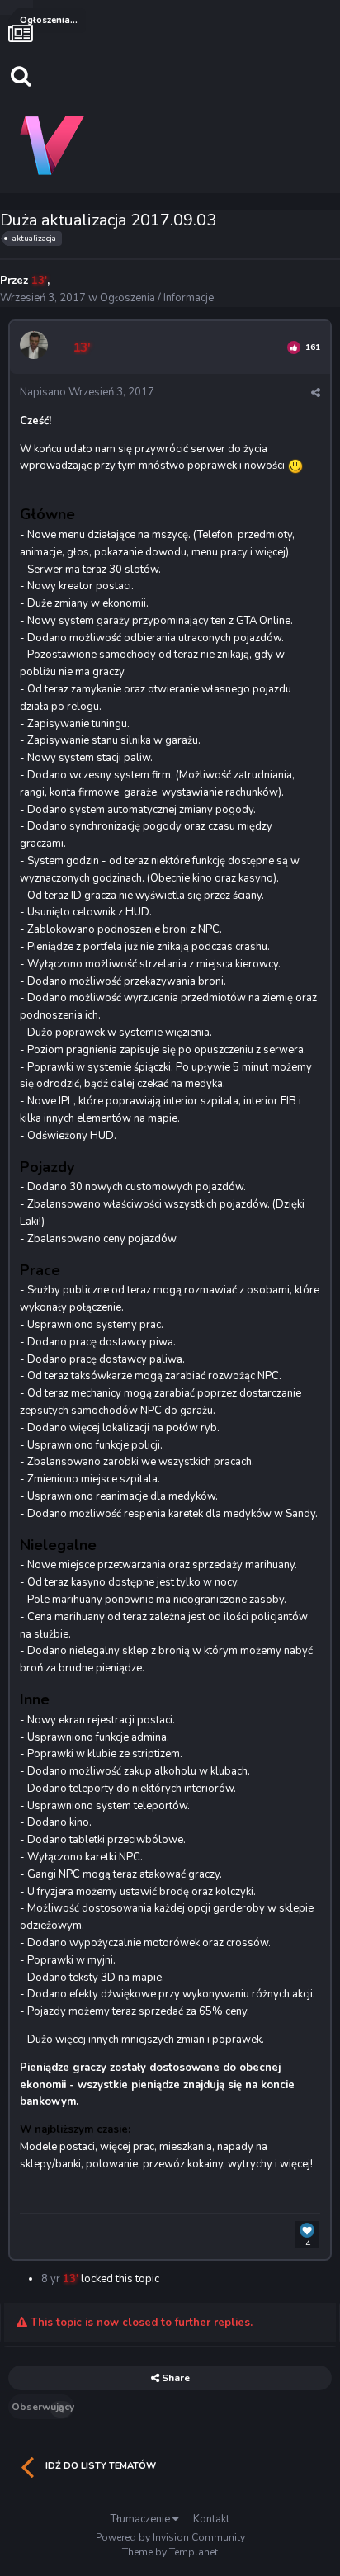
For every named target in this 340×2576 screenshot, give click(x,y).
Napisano (87, 392)
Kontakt (211, 2519)
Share (175, 2378)
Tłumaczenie (142, 2519)
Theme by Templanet (170, 2552)
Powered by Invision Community (170, 2537)
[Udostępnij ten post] (316, 393)
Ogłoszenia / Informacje (157, 298)
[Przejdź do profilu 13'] (36, 347)
